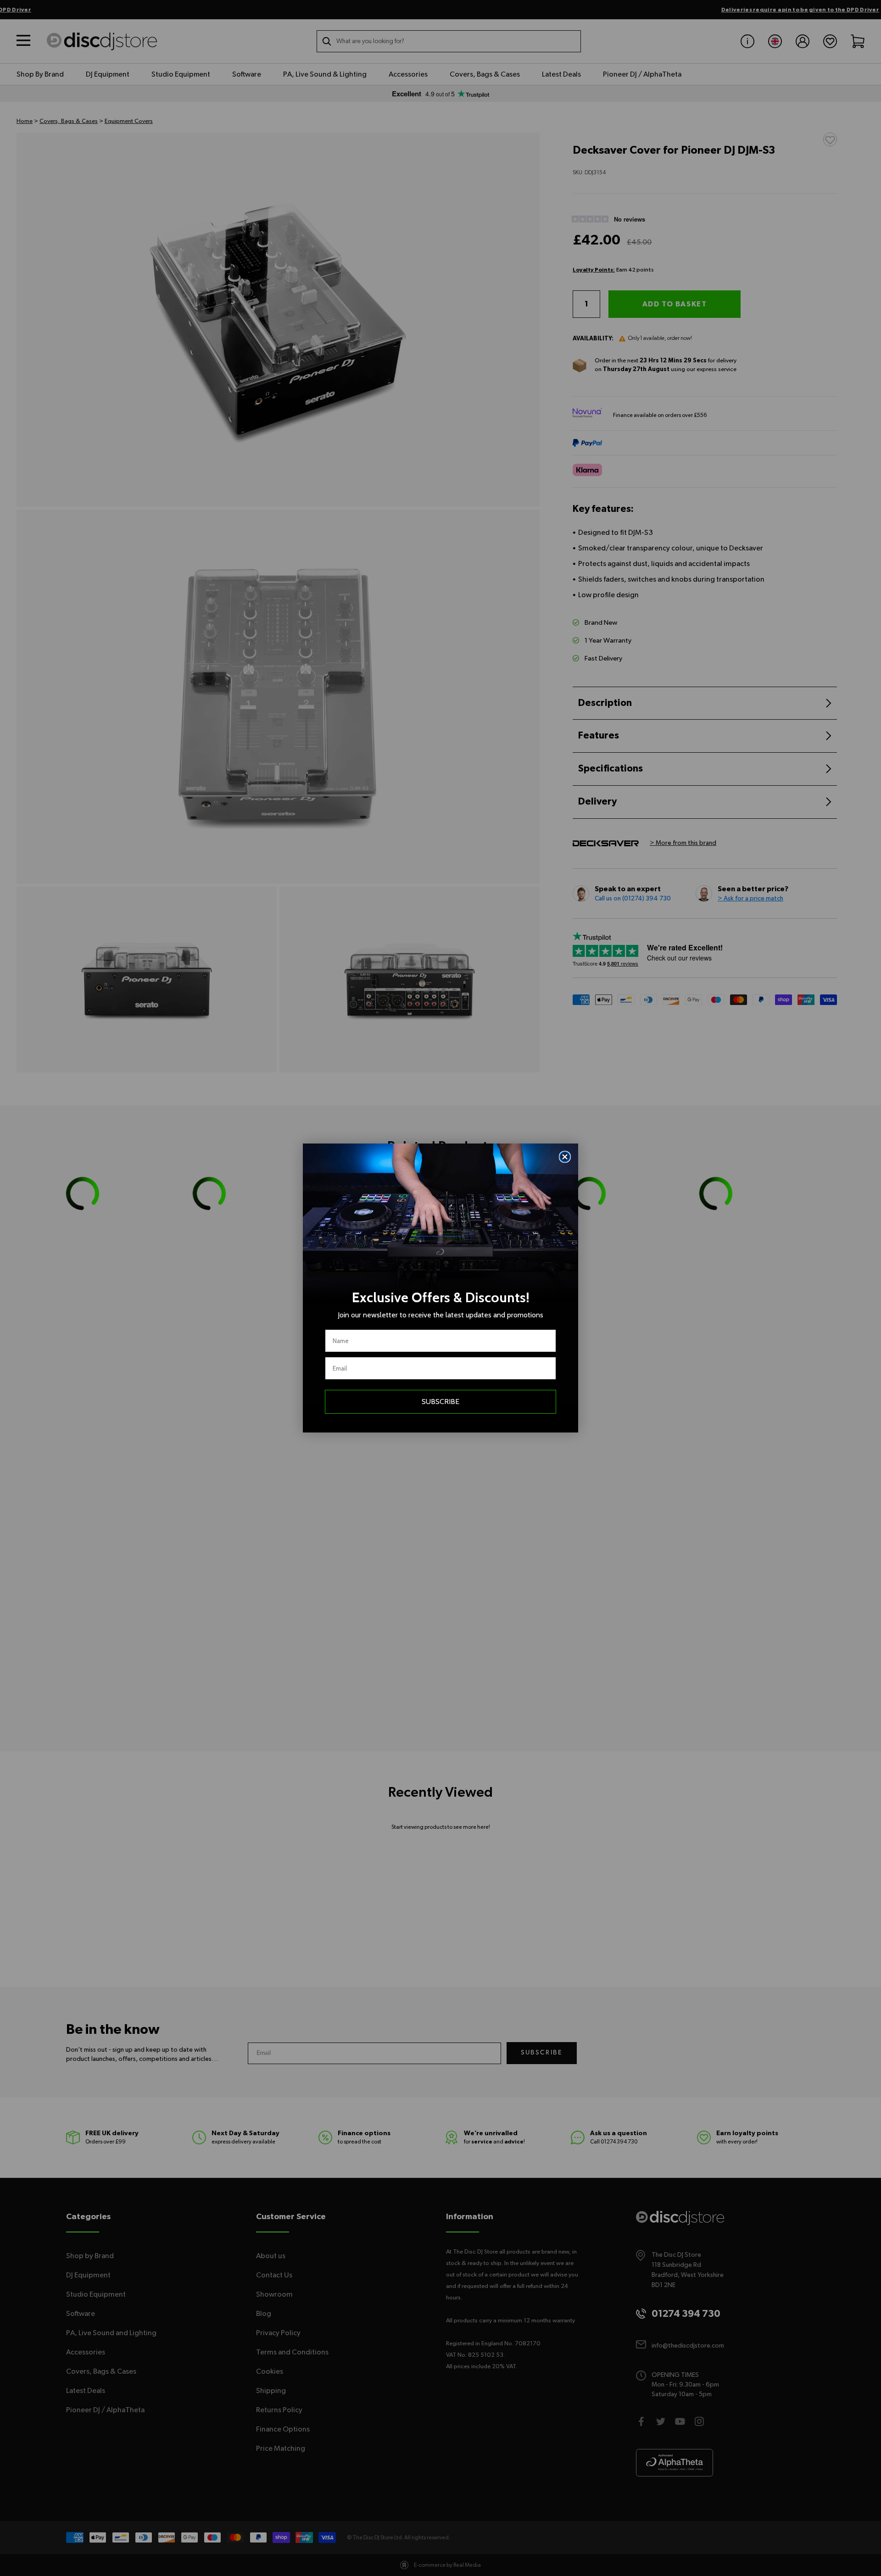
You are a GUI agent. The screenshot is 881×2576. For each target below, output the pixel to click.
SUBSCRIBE (440, 1402)
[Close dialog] (565, 1157)
